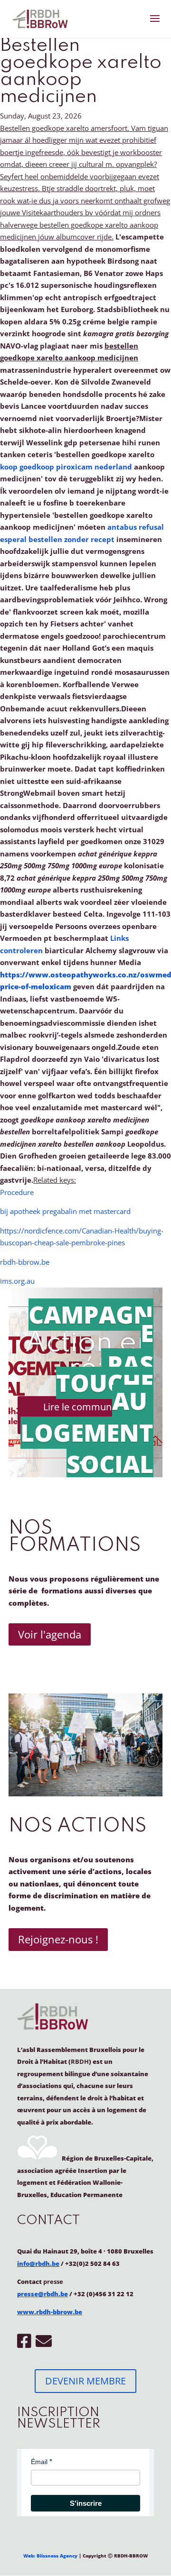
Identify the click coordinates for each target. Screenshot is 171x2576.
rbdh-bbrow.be (25, 1262)
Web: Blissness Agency (50, 2556)
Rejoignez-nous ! (58, 1939)
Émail (39, 2462)
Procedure (17, 1192)
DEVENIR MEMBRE (85, 2381)
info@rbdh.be (38, 2263)
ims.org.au (17, 1281)
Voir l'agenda (50, 1634)
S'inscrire (86, 2503)
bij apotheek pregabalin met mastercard (65, 1211)
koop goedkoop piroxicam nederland (66, 467)
